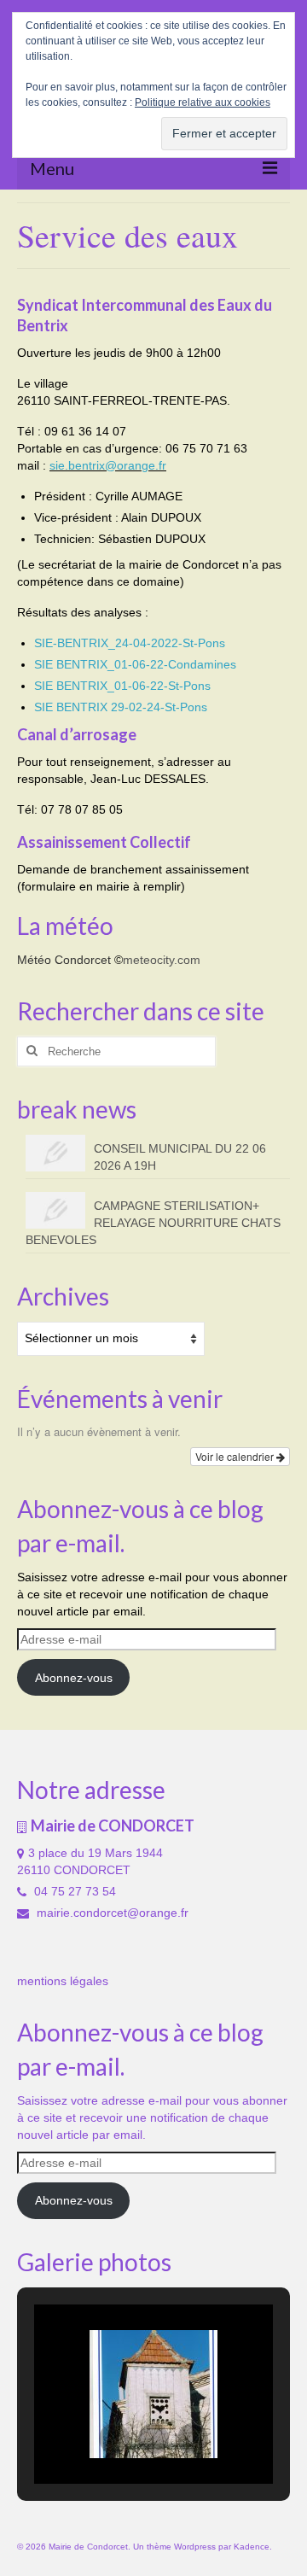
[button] (114, 2439)
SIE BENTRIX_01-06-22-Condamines (135, 664)
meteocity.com (162, 960)
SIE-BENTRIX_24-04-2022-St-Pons (130, 643)
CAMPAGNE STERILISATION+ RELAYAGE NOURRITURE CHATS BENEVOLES (153, 1223)
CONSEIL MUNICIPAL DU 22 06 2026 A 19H (180, 1157)
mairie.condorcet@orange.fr (111, 1913)
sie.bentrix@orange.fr (108, 465)
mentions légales (63, 1981)
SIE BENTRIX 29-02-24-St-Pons (121, 707)
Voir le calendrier (236, 1456)
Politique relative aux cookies (203, 102)
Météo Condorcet (64, 960)
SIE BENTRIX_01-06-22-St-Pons (122, 686)
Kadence (252, 2547)
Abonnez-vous (74, 1678)
